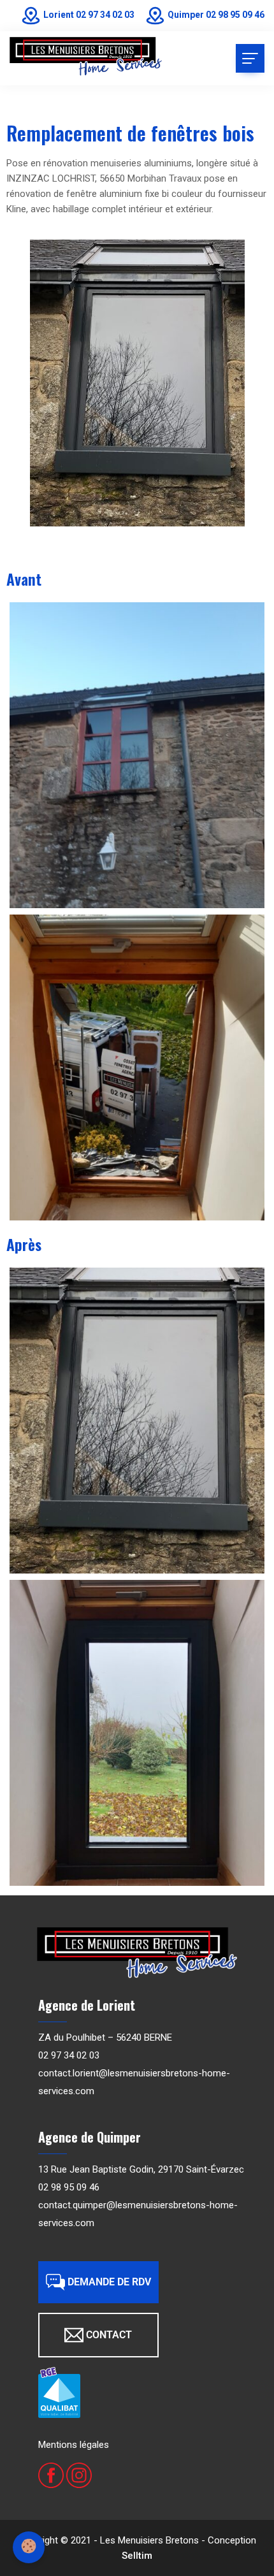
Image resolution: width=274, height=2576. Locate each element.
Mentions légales (74, 2445)
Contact (109, 2335)
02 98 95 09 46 (235, 15)
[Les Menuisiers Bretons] (86, 57)
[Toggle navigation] (250, 58)
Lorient (59, 15)
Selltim (137, 2556)
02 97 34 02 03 (105, 15)
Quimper (186, 15)
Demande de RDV (109, 2282)
